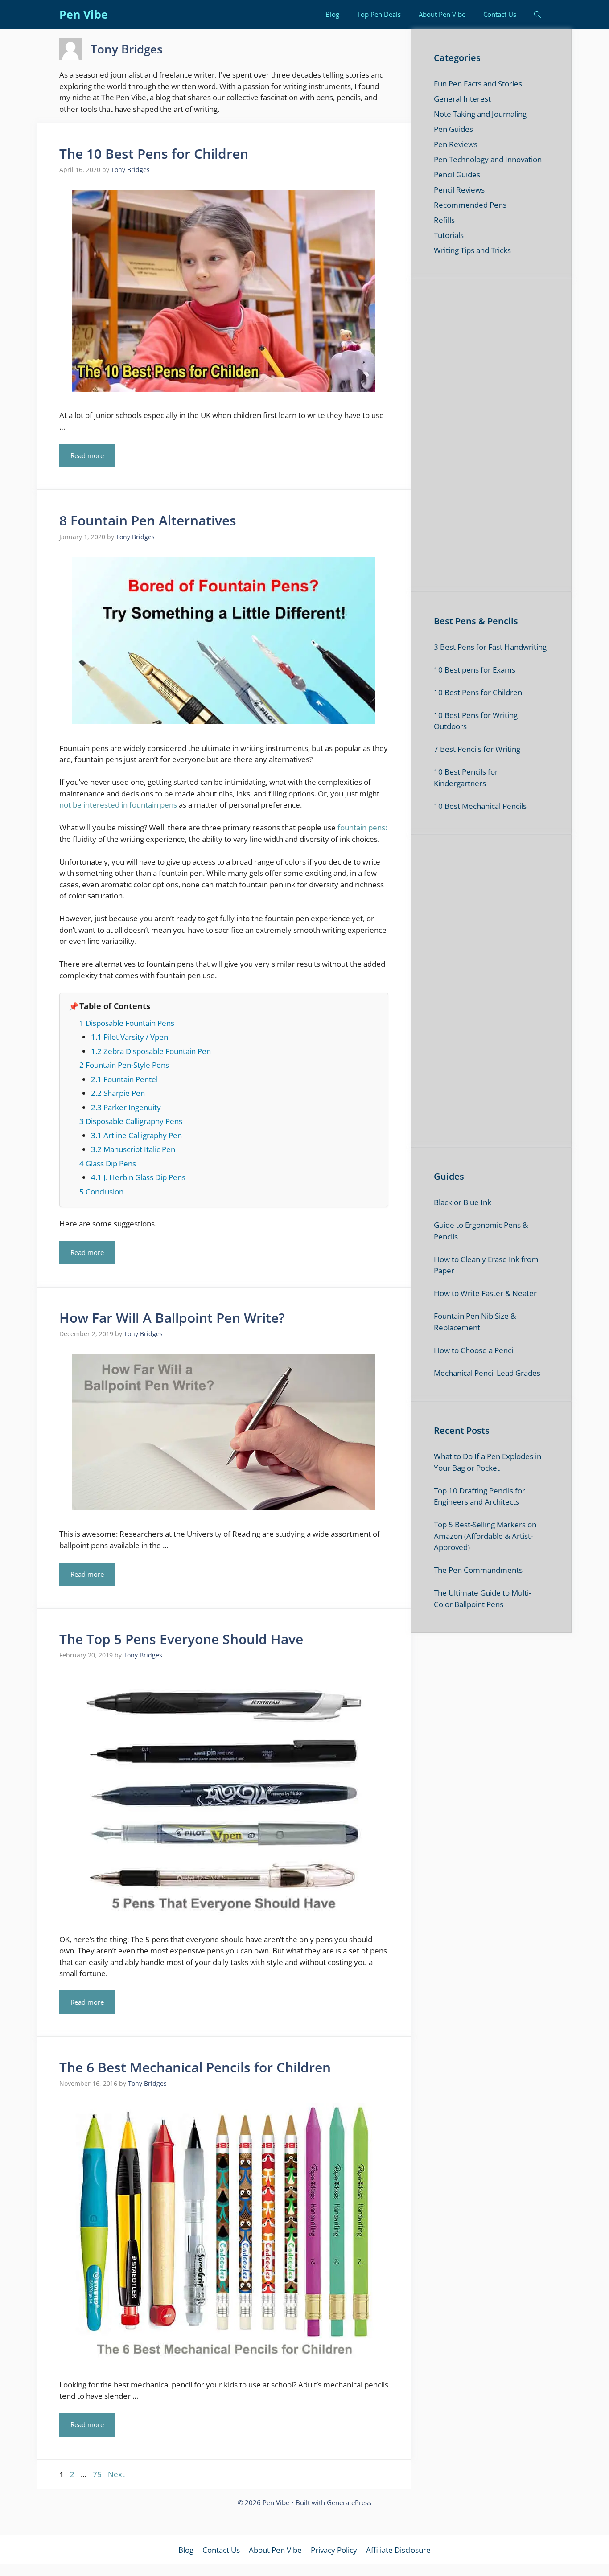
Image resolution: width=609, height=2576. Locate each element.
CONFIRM (243, 1407)
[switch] (415, 1275)
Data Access (304, 1442)
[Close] (459, 1135)
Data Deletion (254, 1442)
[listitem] (304, 1256)
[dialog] (304, 1288)
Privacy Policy (355, 1442)
